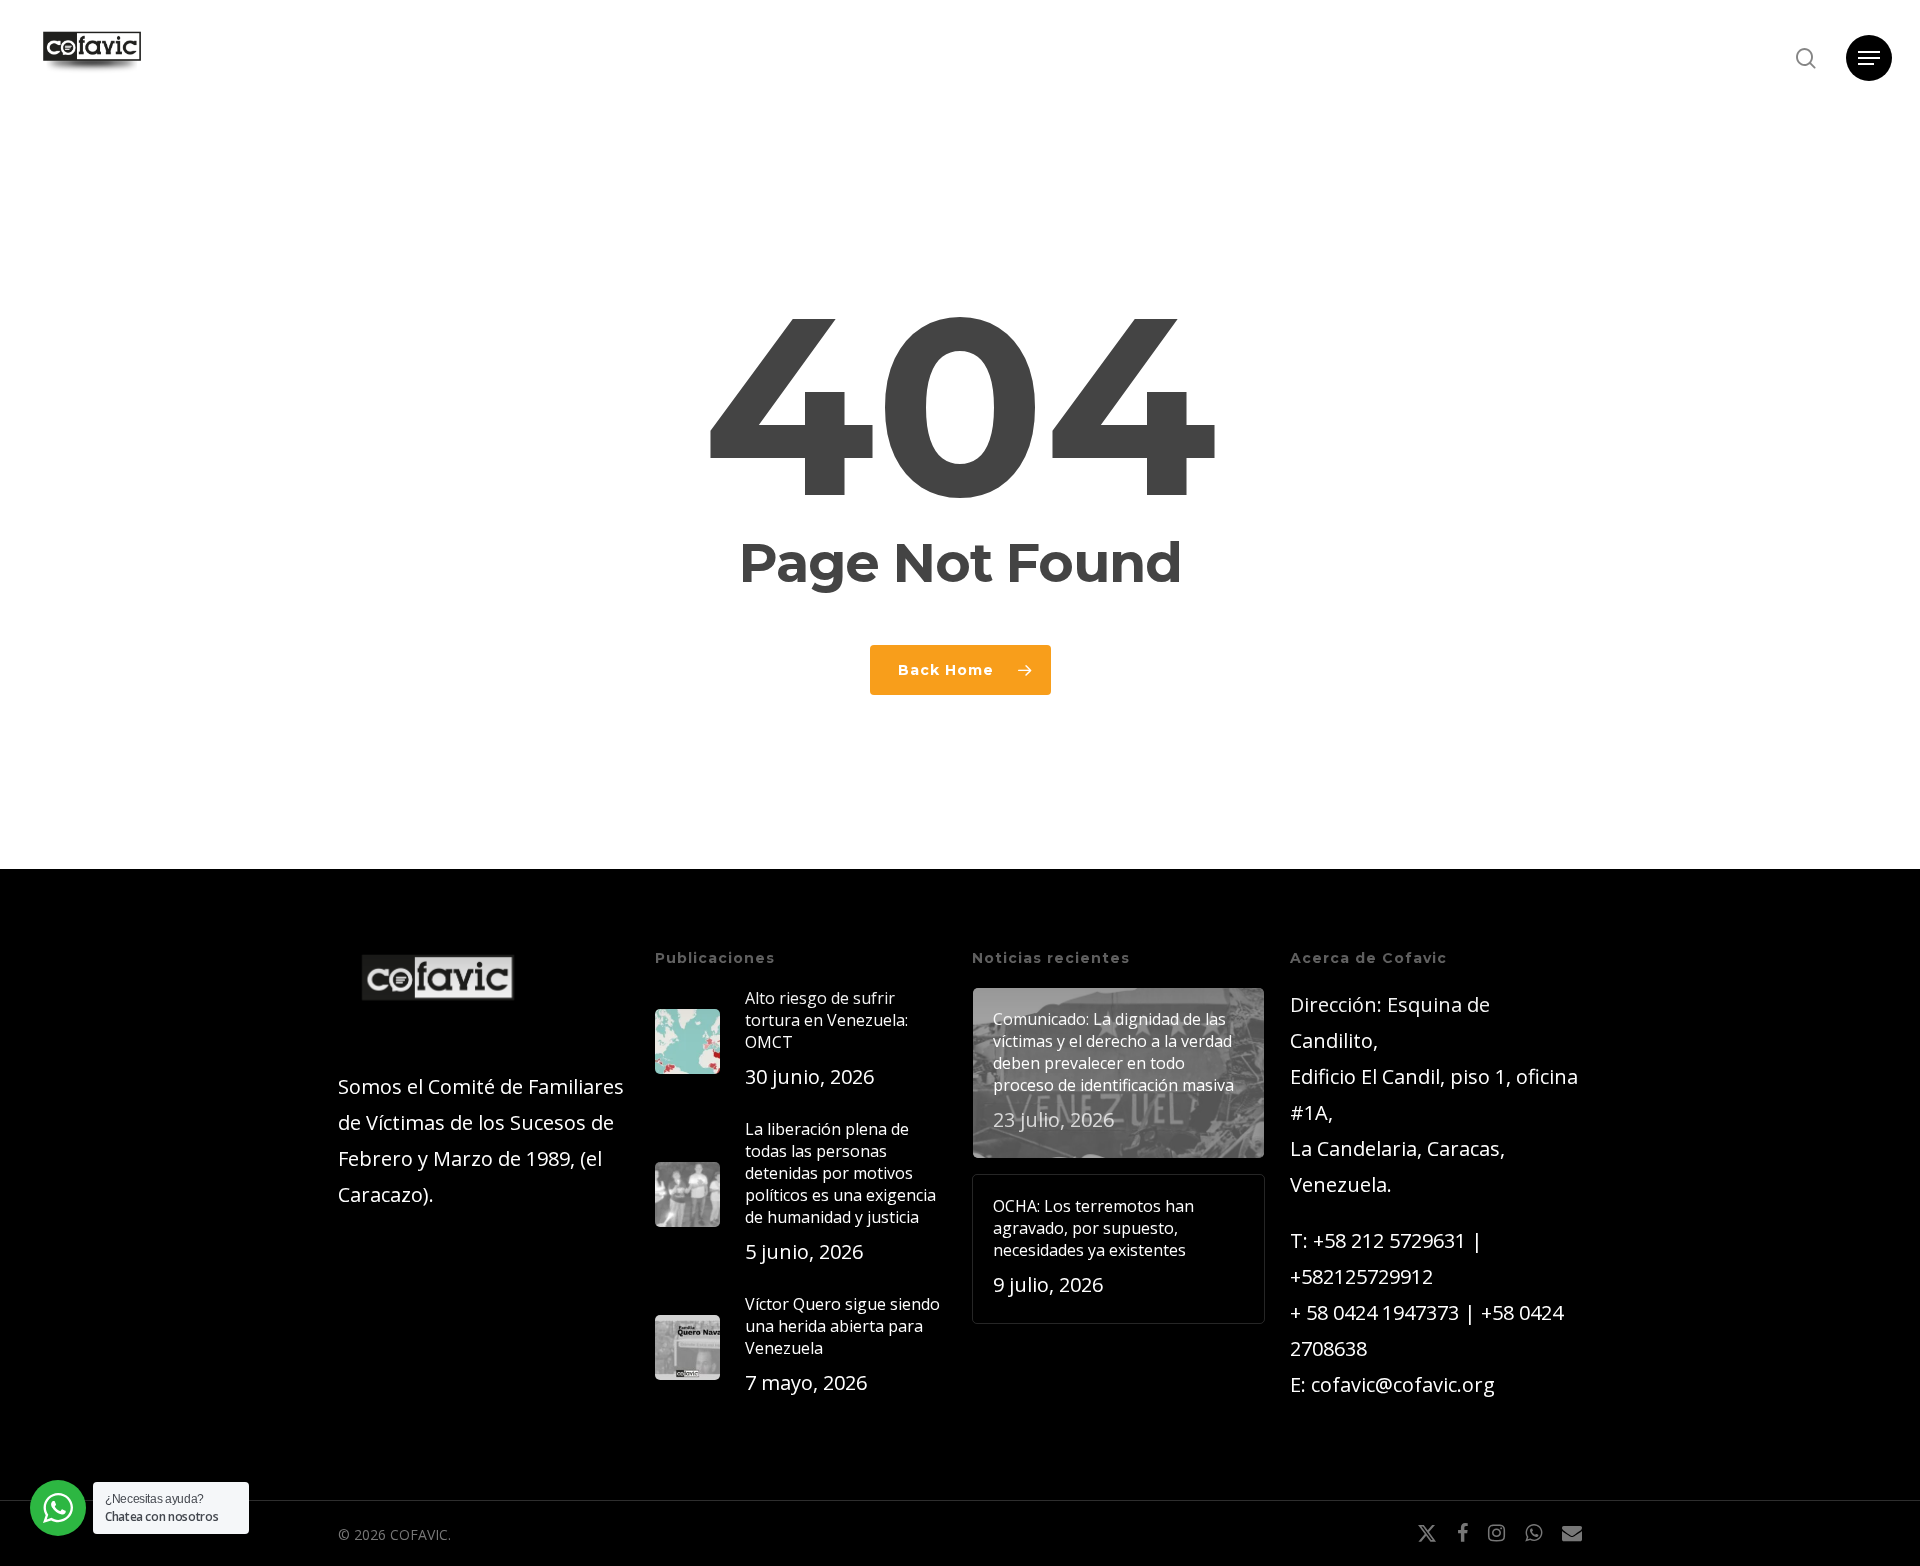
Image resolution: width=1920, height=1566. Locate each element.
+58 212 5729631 (1389, 1240)
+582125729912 (1361, 1276)
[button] (1869, 58)
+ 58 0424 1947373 (1374, 1312)
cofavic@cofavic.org (1403, 1384)
